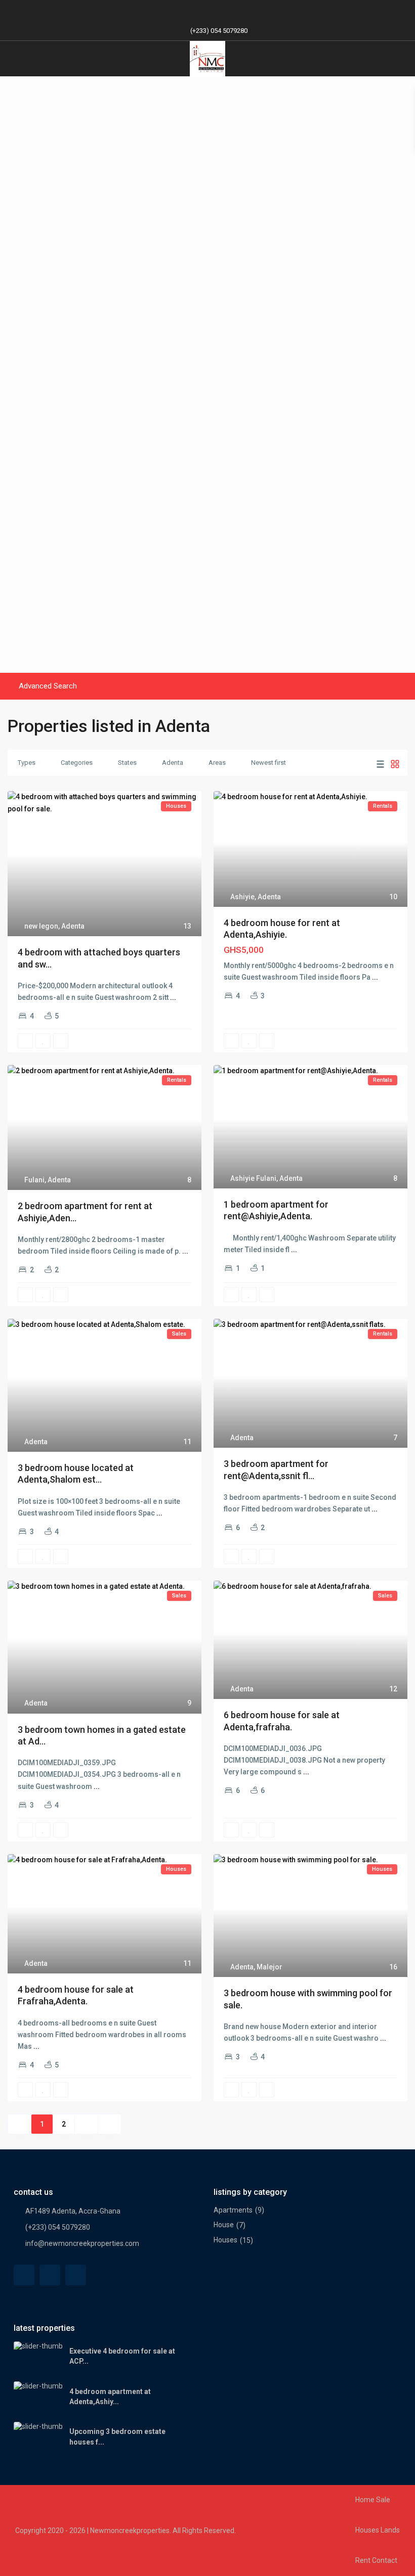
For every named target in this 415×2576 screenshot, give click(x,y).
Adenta (173, 763)
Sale (383, 2500)
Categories (77, 763)
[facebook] (176, 10)
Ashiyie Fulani (253, 1178)
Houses (225, 2240)
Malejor (269, 1967)
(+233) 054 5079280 (219, 31)
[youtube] (218, 10)
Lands (390, 2530)
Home (365, 2500)
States (127, 763)
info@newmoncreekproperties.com (82, 2243)
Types (27, 763)
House (224, 2225)
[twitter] (50, 2275)
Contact (385, 2560)
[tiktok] (197, 10)
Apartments (233, 2210)
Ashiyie (242, 897)
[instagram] (239, 10)
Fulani (34, 1180)
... (173, 997)
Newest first (268, 763)
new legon (41, 926)
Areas (217, 763)
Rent (363, 2560)
